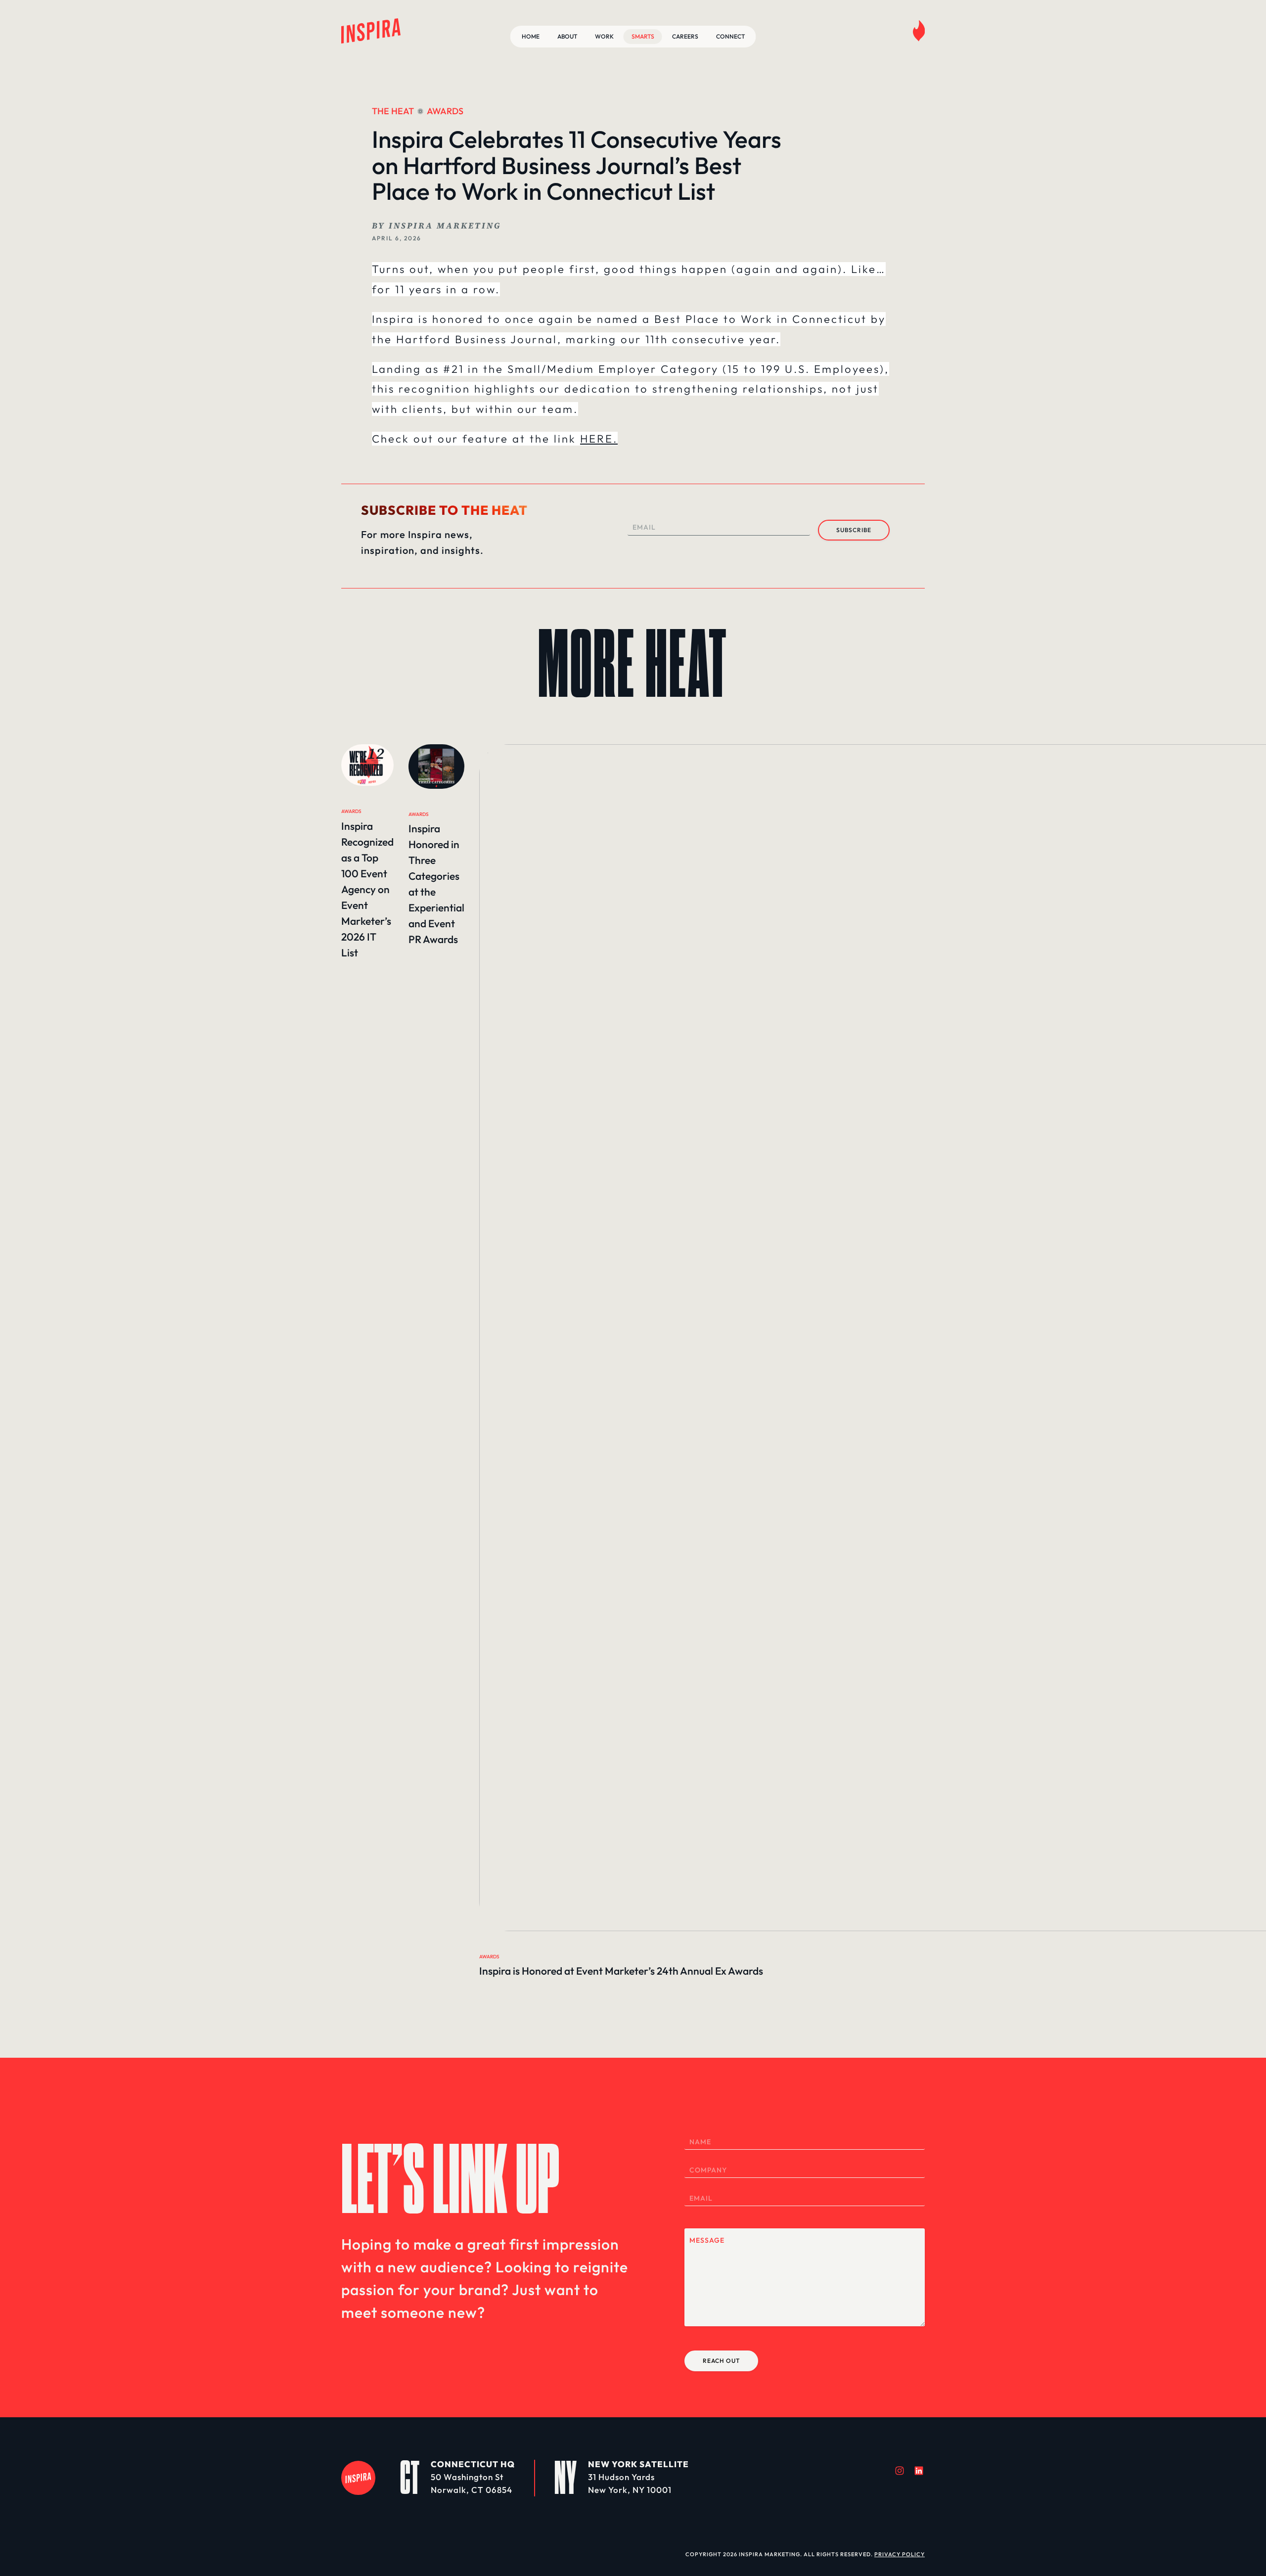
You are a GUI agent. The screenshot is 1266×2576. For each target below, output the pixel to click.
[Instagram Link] (900, 2471)
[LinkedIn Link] (919, 2471)
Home (531, 36)
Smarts (643, 36)
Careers (685, 36)
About (567, 36)
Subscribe (854, 530)
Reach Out (721, 2361)
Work (604, 36)
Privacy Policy (900, 2554)
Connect (730, 36)
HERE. (599, 439)
